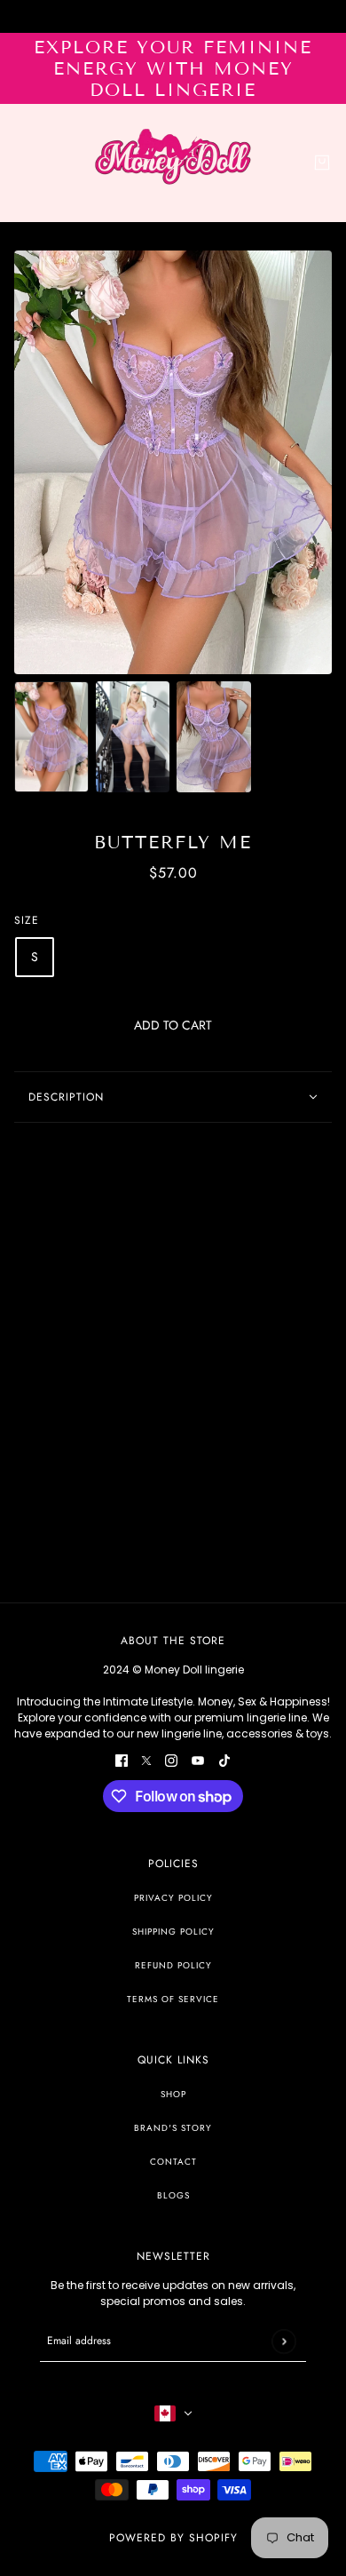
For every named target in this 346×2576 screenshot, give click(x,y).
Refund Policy (173, 1965)
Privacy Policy (173, 1898)
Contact (173, 2162)
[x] (146, 1760)
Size (27, 920)
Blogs (173, 2195)
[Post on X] (146, 1157)
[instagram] (171, 1760)
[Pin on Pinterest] (171, 1157)
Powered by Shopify (173, 2538)
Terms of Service (173, 1999)
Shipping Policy (173, 1932)
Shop (173, 2094)
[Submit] (283, 2341)
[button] (224, 1157)
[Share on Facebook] (122, 1157)
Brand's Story (173, 2128)
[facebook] (122, 1760)
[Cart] (322, 163)
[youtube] (198, 1760)
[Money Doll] (173, 163)
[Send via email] (198, 1157)
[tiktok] (224, 1760)
